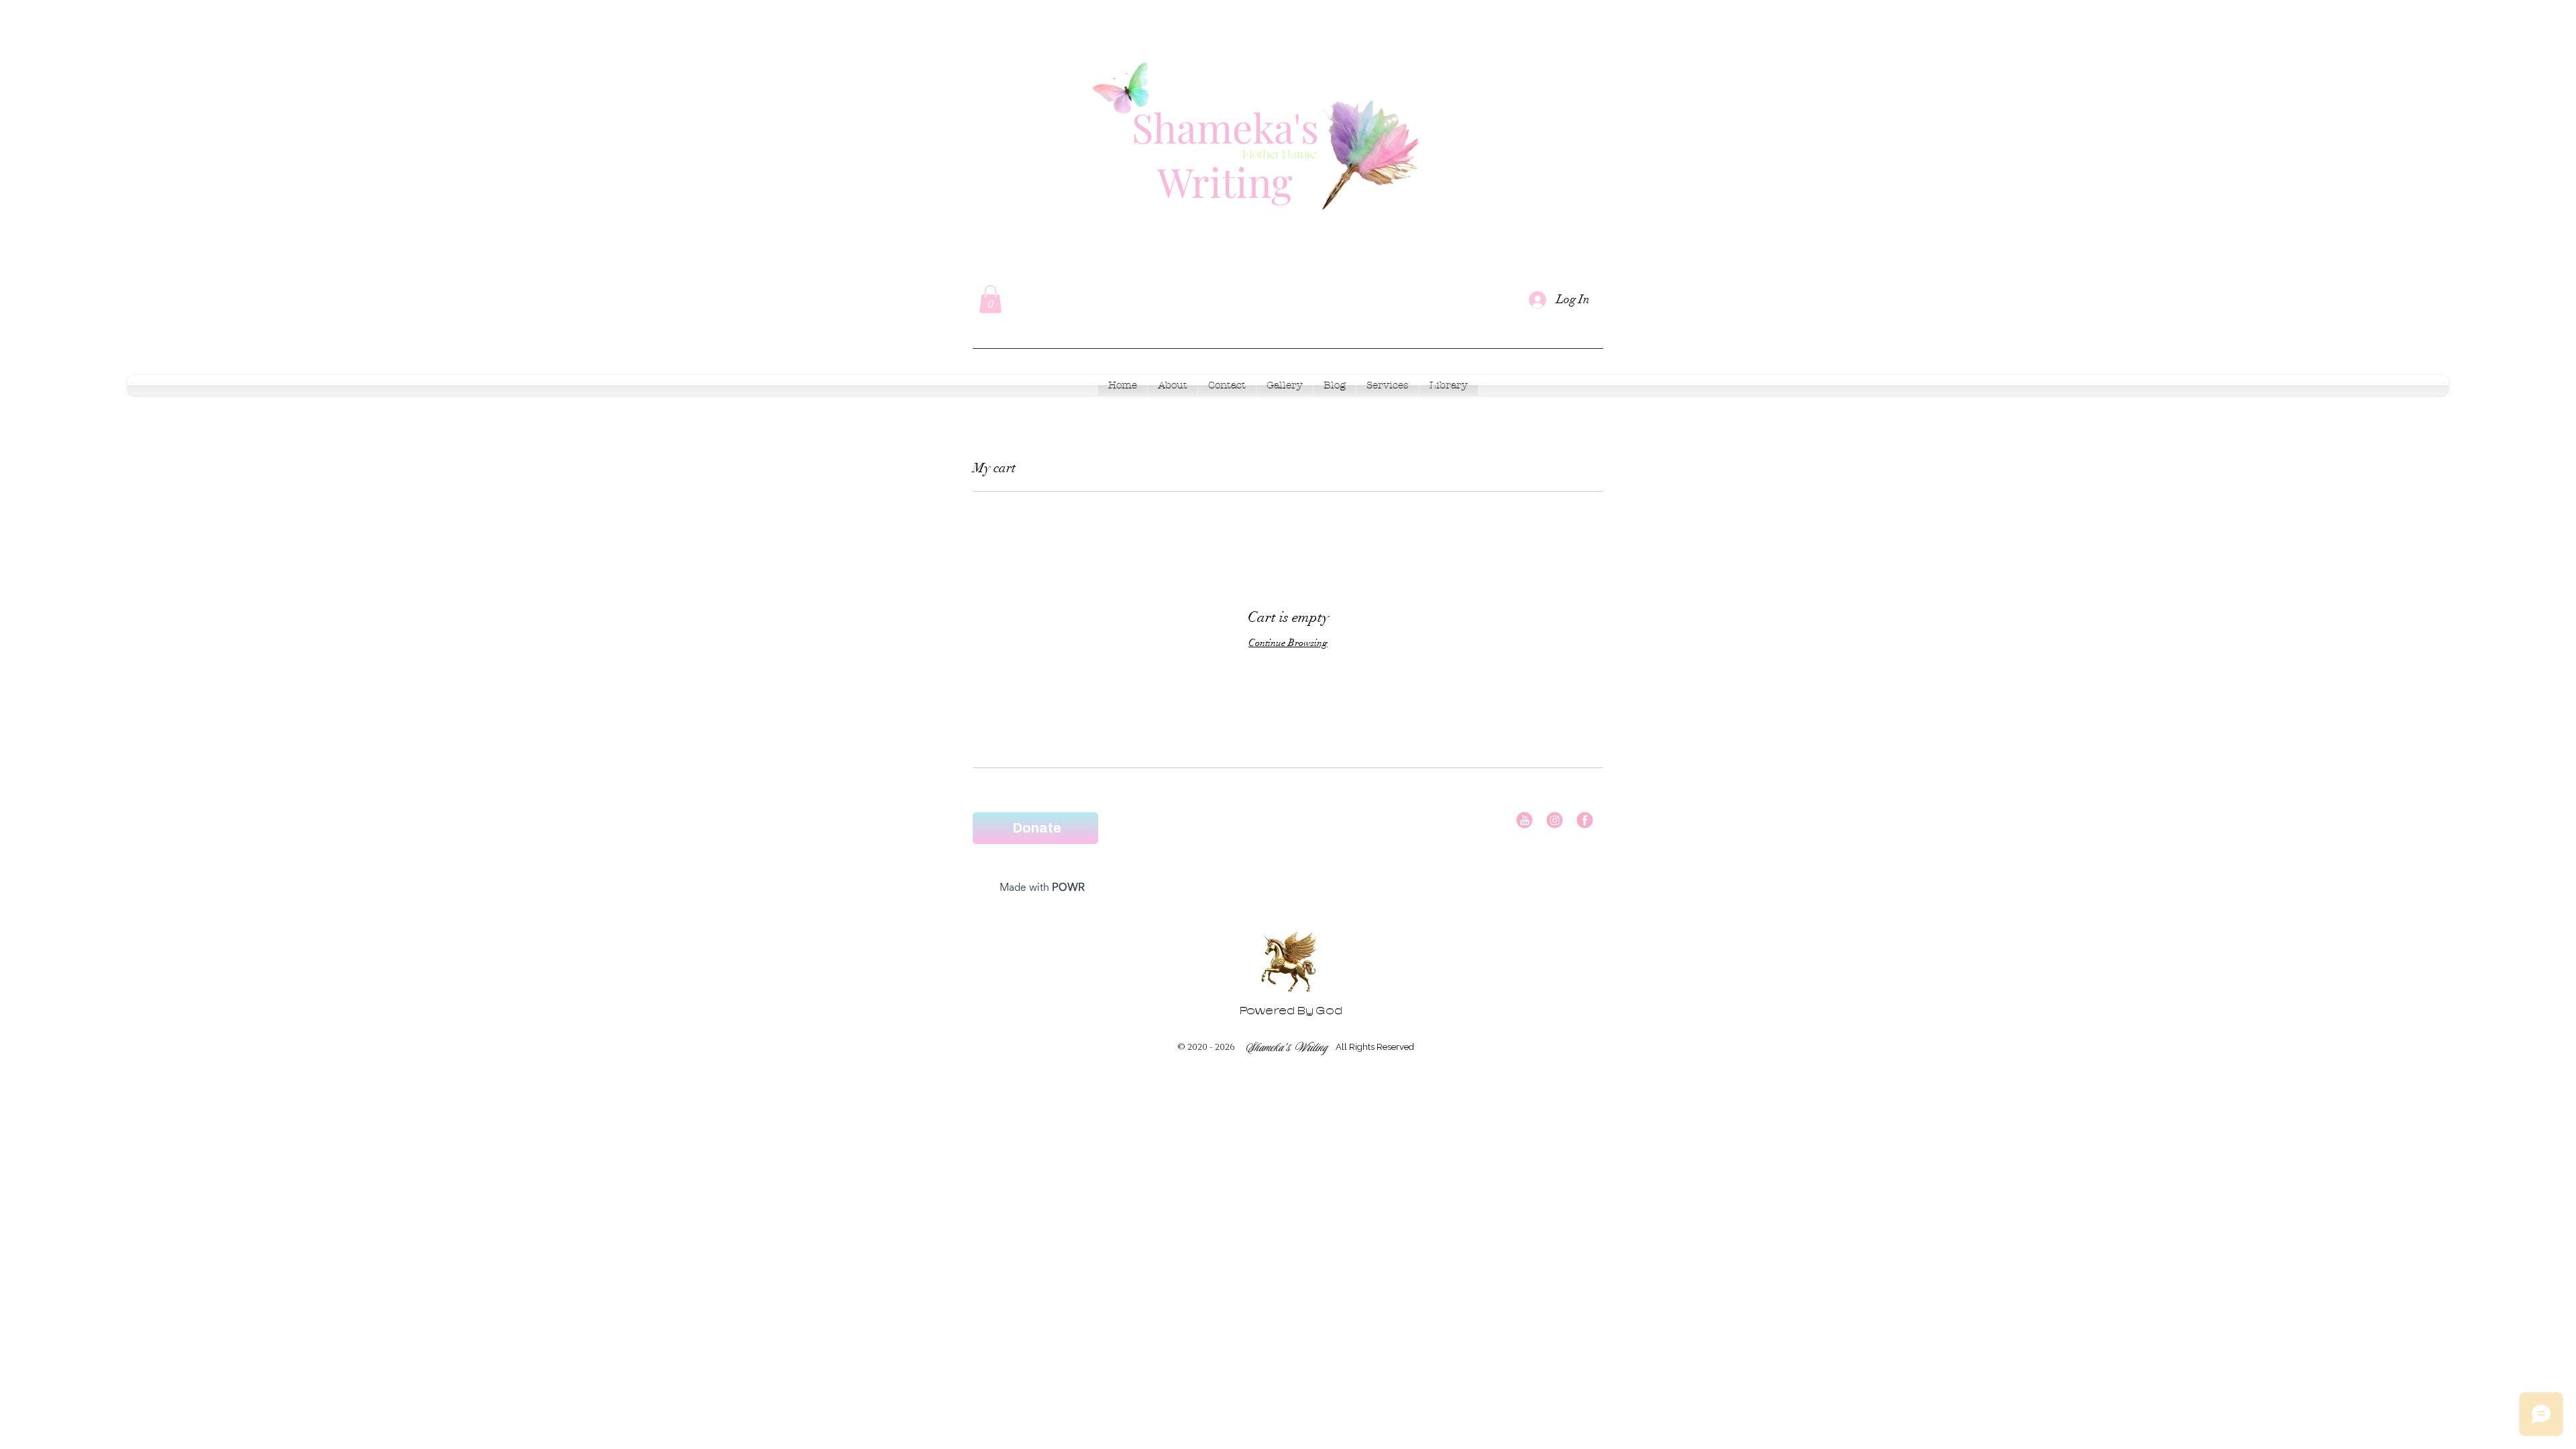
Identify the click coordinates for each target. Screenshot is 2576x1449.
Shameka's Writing (1225, 154)
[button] (990, 299)
